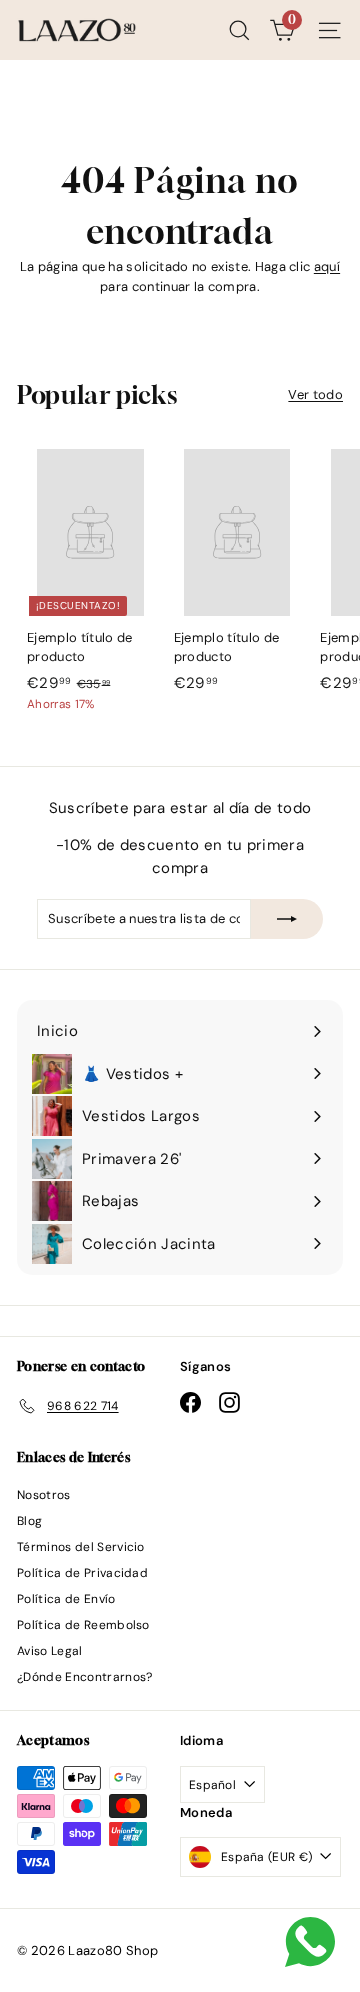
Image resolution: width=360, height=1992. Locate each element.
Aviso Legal (50, 1651)
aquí (327, 266)
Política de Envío (66, 1599)
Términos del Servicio (81, 1547)
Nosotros (44, 1495)
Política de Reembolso (83, 1625)
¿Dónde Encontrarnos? (85, 1677)
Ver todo (315, 394)
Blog (29, 1521)
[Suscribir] (287, 919)
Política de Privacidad (82, 1573)
